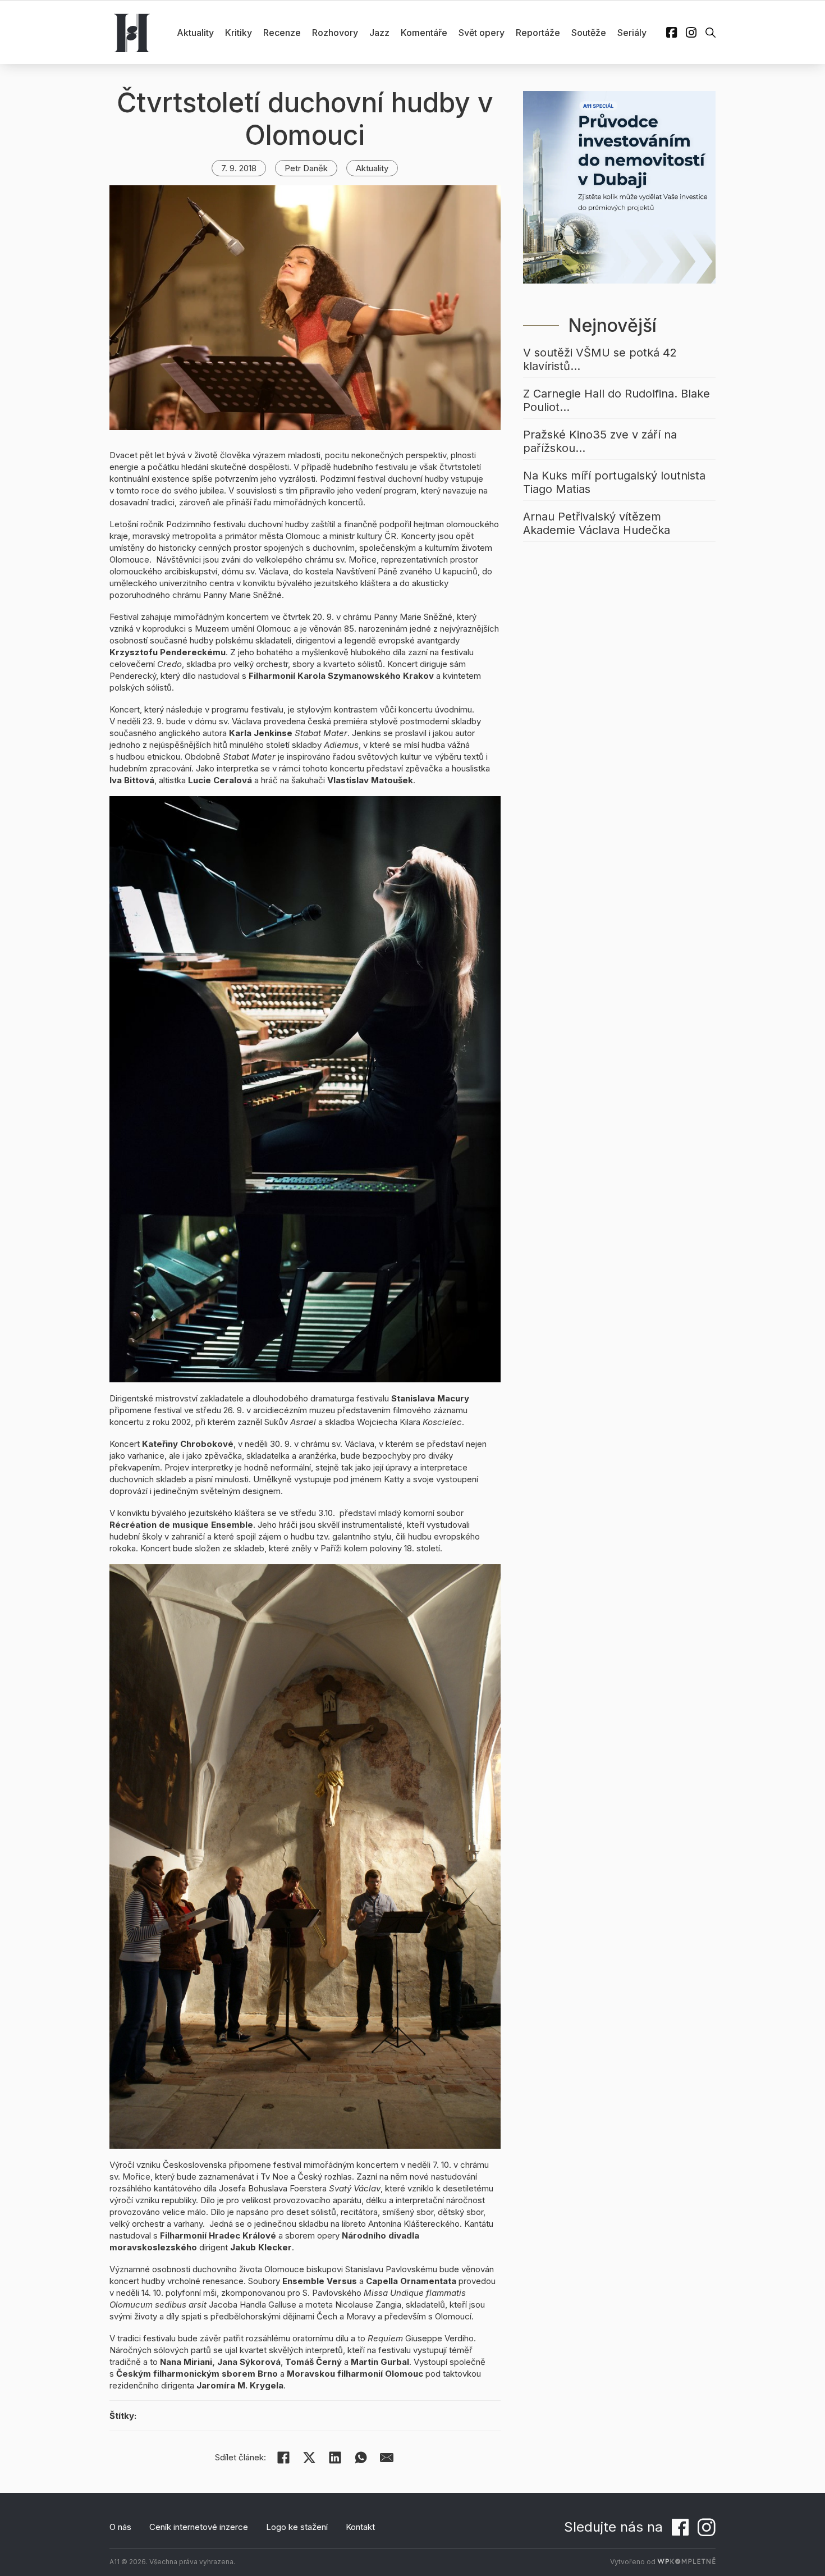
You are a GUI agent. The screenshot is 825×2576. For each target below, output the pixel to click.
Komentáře (424, 33)
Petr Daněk (306, 168)
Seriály (632, 33)
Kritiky (239, 33)
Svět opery (482, 33)
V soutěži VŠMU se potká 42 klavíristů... (600, 359)
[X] (309, 2458)
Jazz (379, 33)
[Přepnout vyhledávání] (711, 33)
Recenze (282, 33)
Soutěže (589, 33)
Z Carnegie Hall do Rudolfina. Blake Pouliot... (617, 400)
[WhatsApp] (361, 2458)
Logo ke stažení (297, 2527)
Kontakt (360, 2527)
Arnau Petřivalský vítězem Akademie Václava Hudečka (597, 523)
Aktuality (195, 33)
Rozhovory (335, 33)
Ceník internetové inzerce (199, 2527)
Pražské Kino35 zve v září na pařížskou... (600, 441)
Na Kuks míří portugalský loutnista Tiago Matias (614, 482)
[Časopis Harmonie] (132, 33)
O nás (120, 2527)
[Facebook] (283, 2458)
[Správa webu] (686, 2562)
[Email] (387, 2458)
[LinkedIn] (335, 2458)
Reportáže (538, 33)
